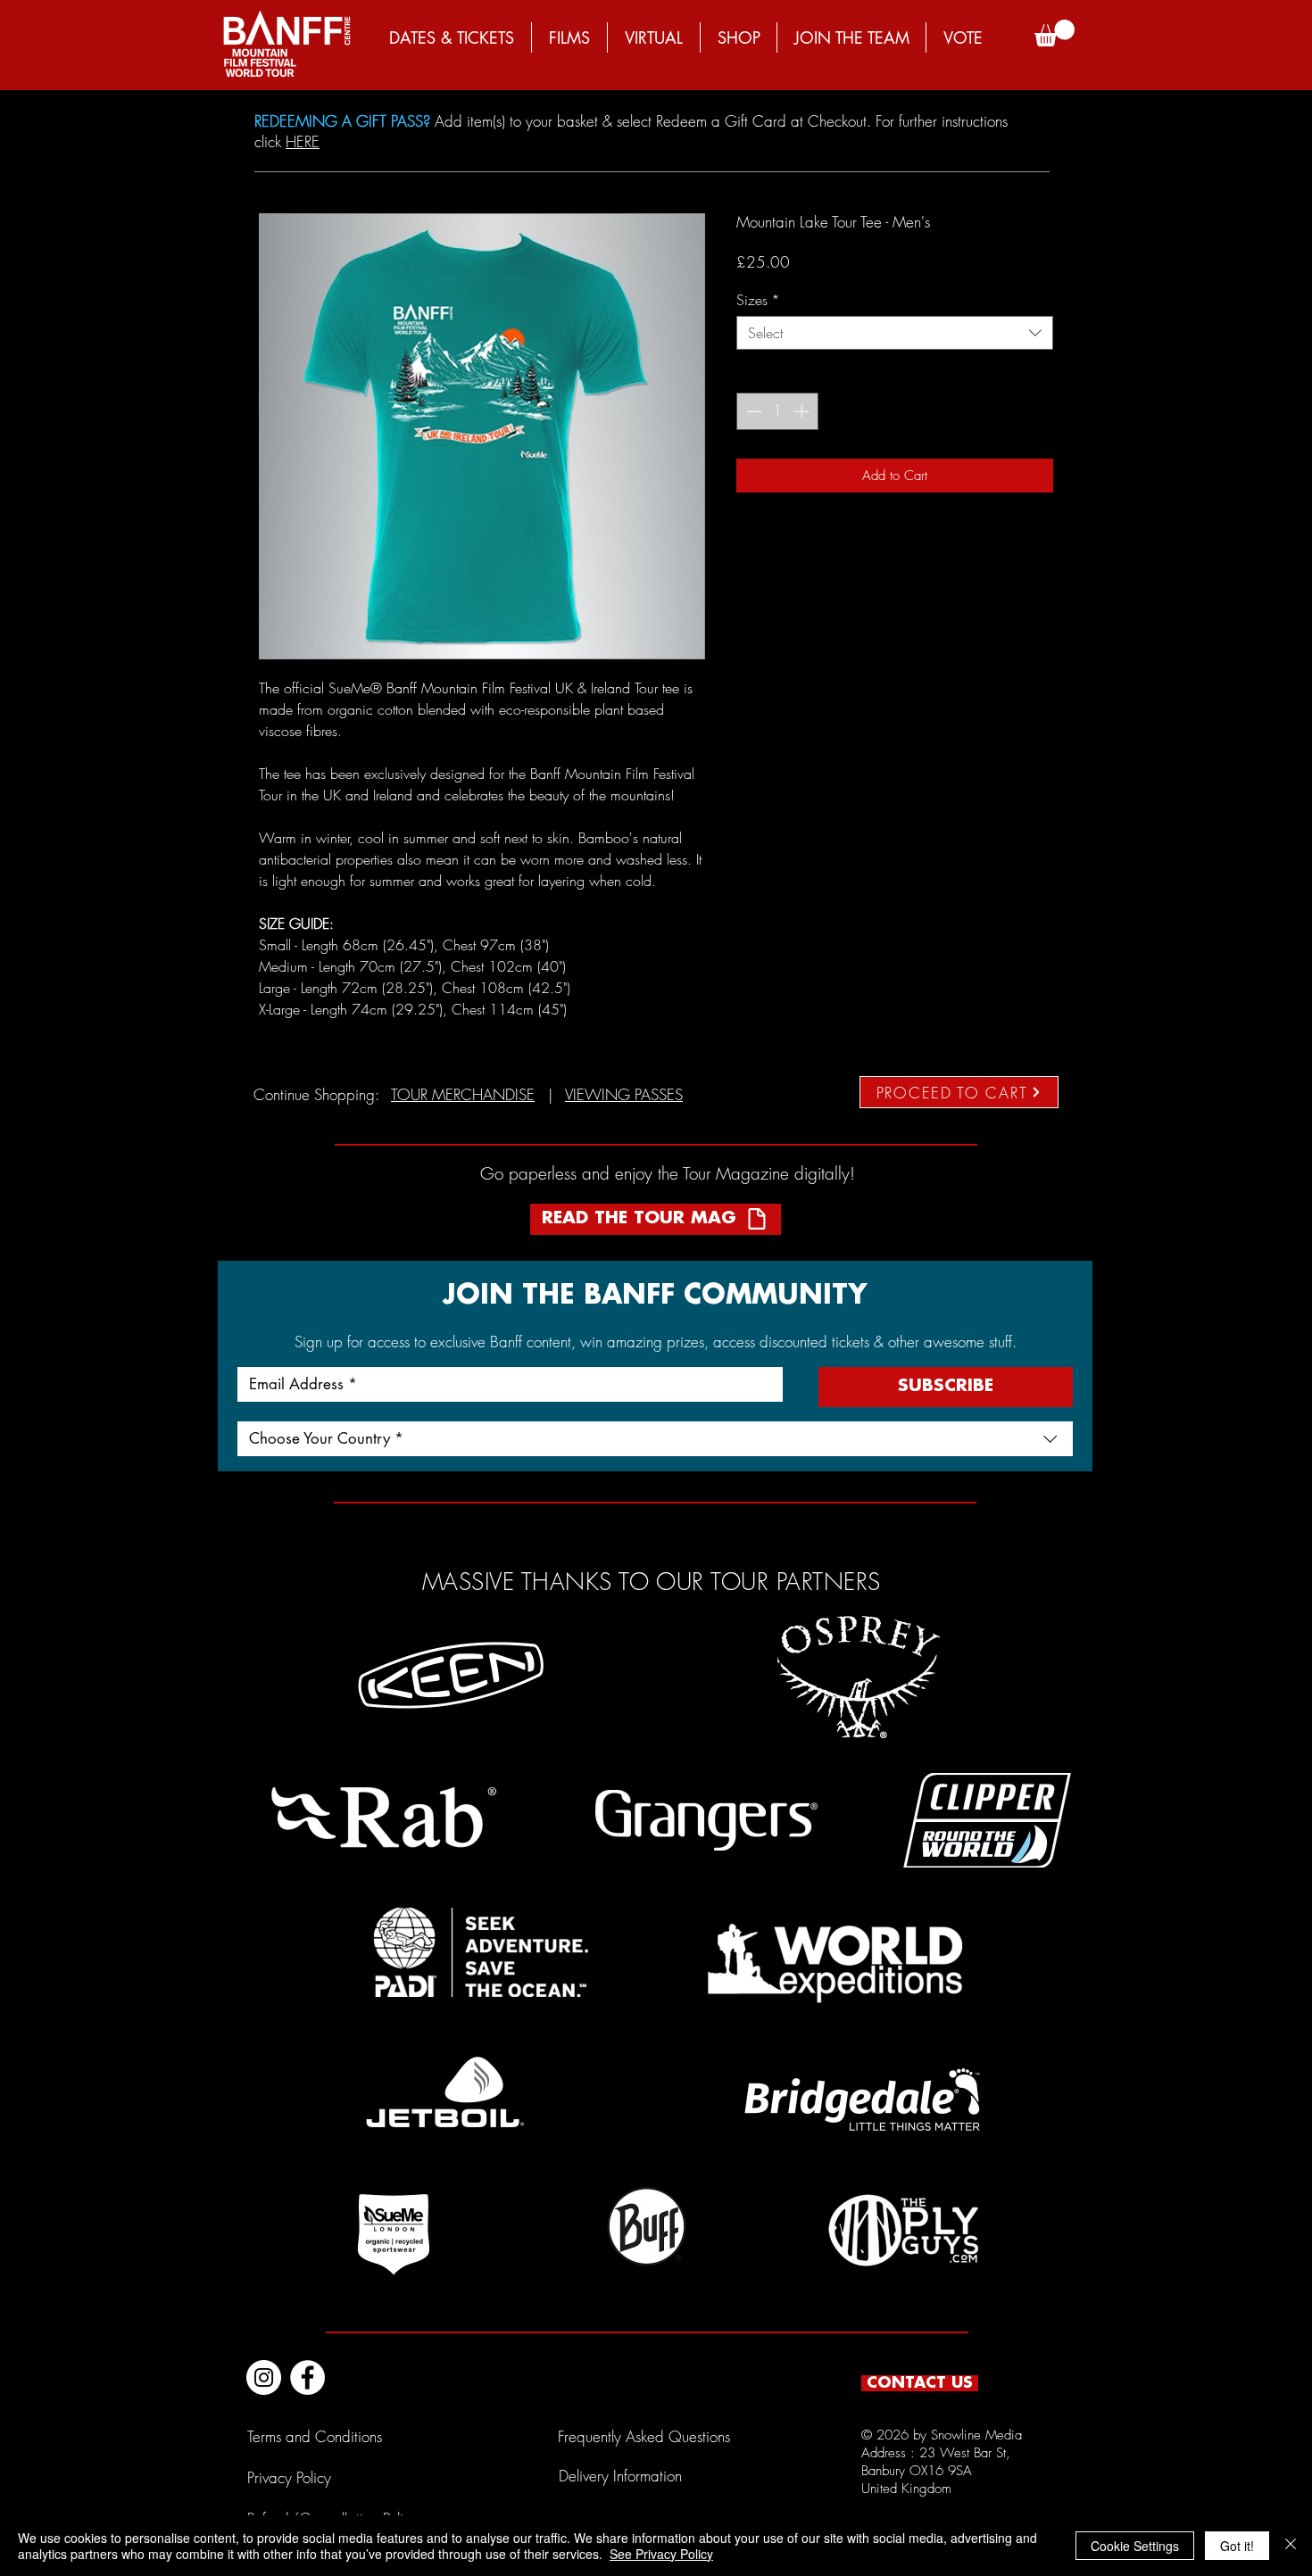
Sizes (758, 300)
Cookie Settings (1135, 2546)
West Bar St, (975, 2453)
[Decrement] (752, 411)
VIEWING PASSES (624, 1094)
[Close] (1291, 2546)
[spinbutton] (778, 411)
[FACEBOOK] (307, 2377)
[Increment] (803, 411)
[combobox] (895, 333)
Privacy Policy (289, 2477)
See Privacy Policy (661, 2554)
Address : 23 (901, 2453)
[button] (1055, 33)
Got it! (1237, 2546)
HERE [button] (303, 141)
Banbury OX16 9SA (917, 2471)
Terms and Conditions (315, 2436)
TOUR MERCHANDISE (463, 1094)
